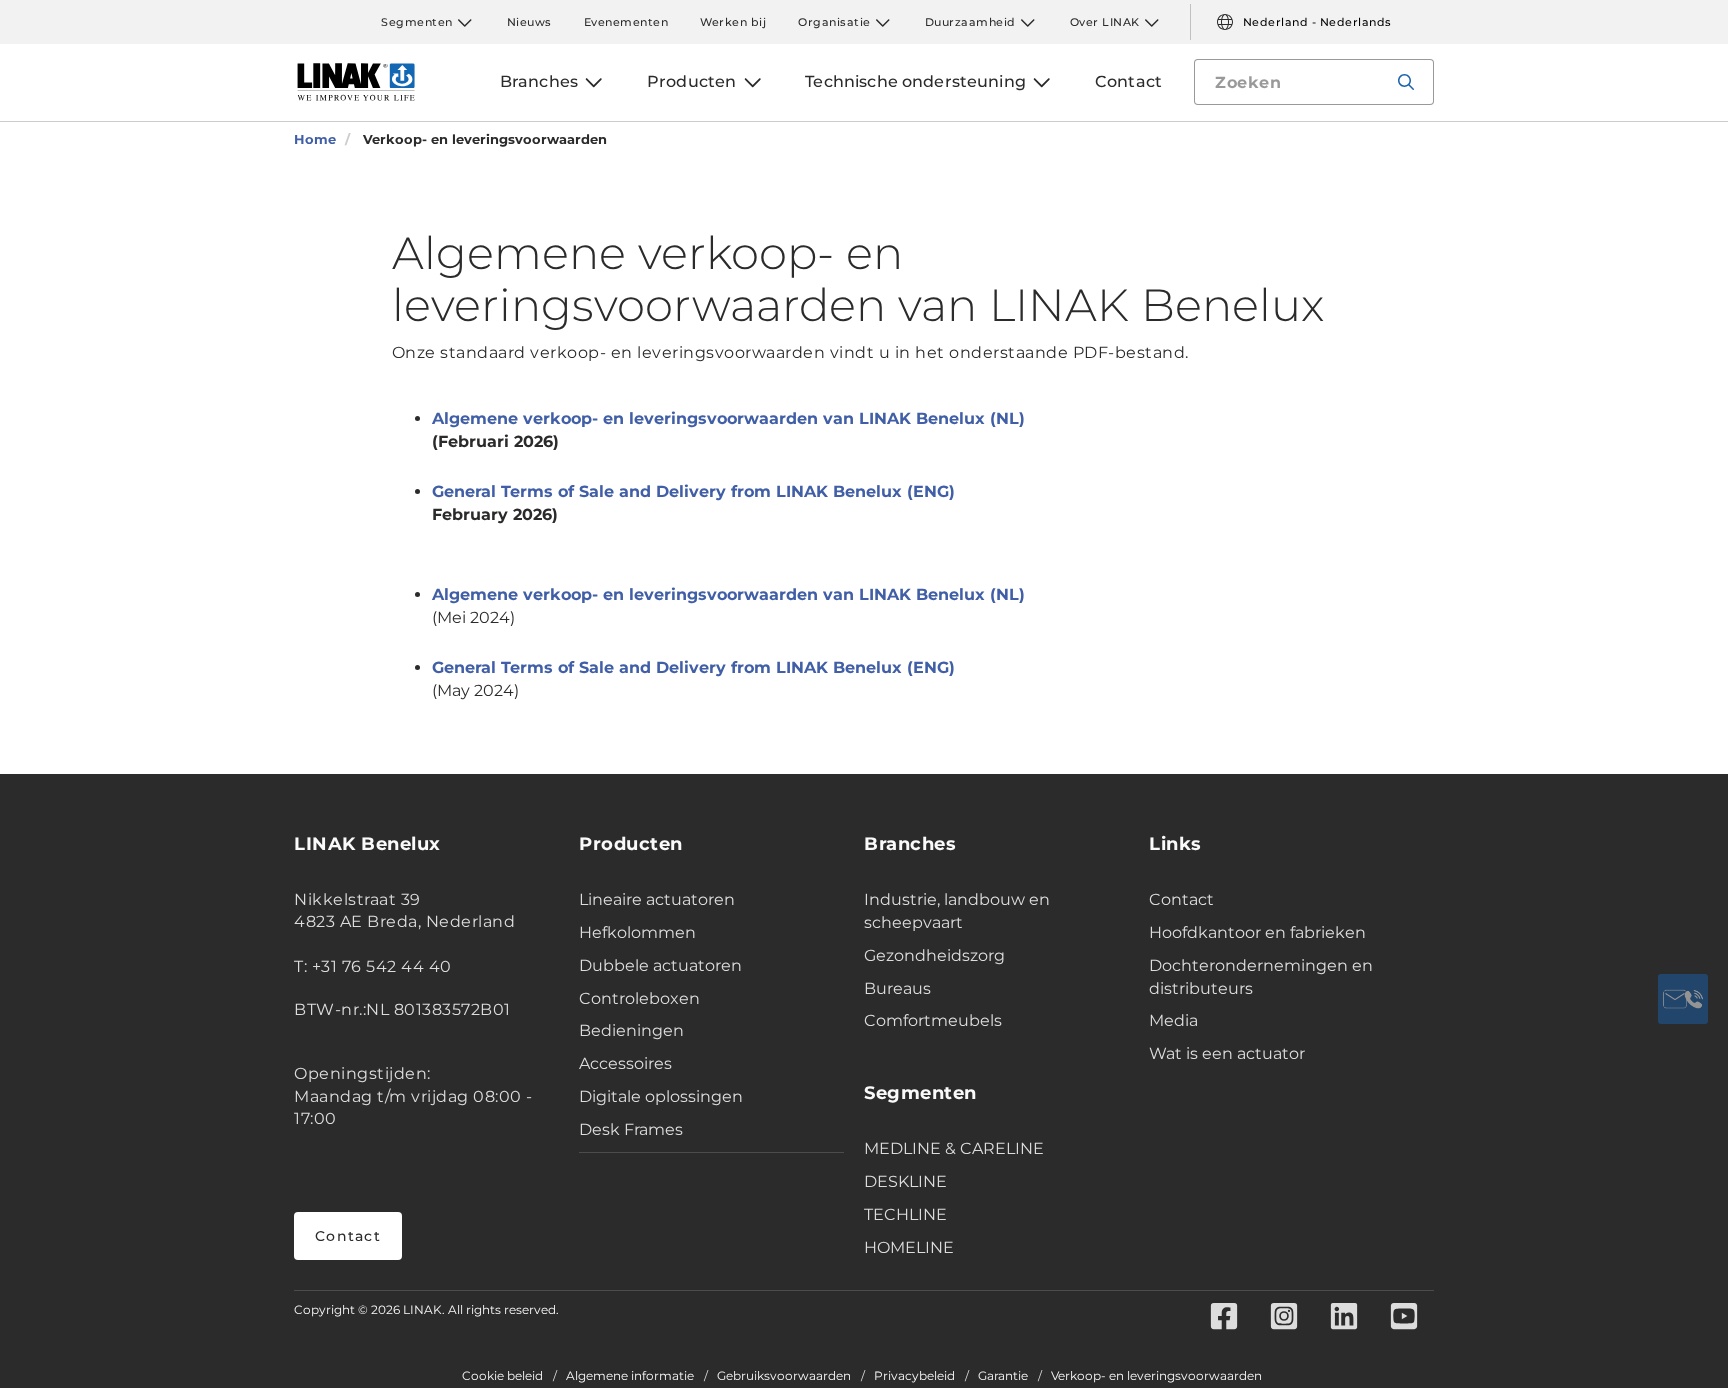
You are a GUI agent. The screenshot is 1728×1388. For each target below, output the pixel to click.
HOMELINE (909, 1247)
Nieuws (529, 22)
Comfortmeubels (933, 1020)
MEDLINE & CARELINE (954, 1148)
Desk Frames (631, 1129)
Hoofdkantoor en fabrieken (1257, 932)
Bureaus (897, 988)
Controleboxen (639, 998)
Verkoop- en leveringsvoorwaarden (1156, 1376)
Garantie (1003, 1376)
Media (1173, 1020)
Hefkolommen (637, 932)
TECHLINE (905, 1214)
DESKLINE (905, 1181)
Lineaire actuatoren (657, 899)
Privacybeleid (914, 1376)
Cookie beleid (502, 1376)
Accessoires (625, 1063)
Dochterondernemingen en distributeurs (1261, 977)
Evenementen (626, 22)
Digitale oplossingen (661, 1096)
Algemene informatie (630, 1376)
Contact (348, 1236)
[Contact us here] (1683, 999)
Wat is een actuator (1227, 1053)
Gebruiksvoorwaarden (784, 1376)
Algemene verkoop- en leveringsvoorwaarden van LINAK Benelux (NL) (728, 418)
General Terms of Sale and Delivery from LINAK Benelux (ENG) (693, 491)
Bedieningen (631, 1030)
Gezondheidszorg (934, 955)
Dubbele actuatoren (660, 965)
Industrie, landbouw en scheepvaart (957, 911)
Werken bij (733, 22)
